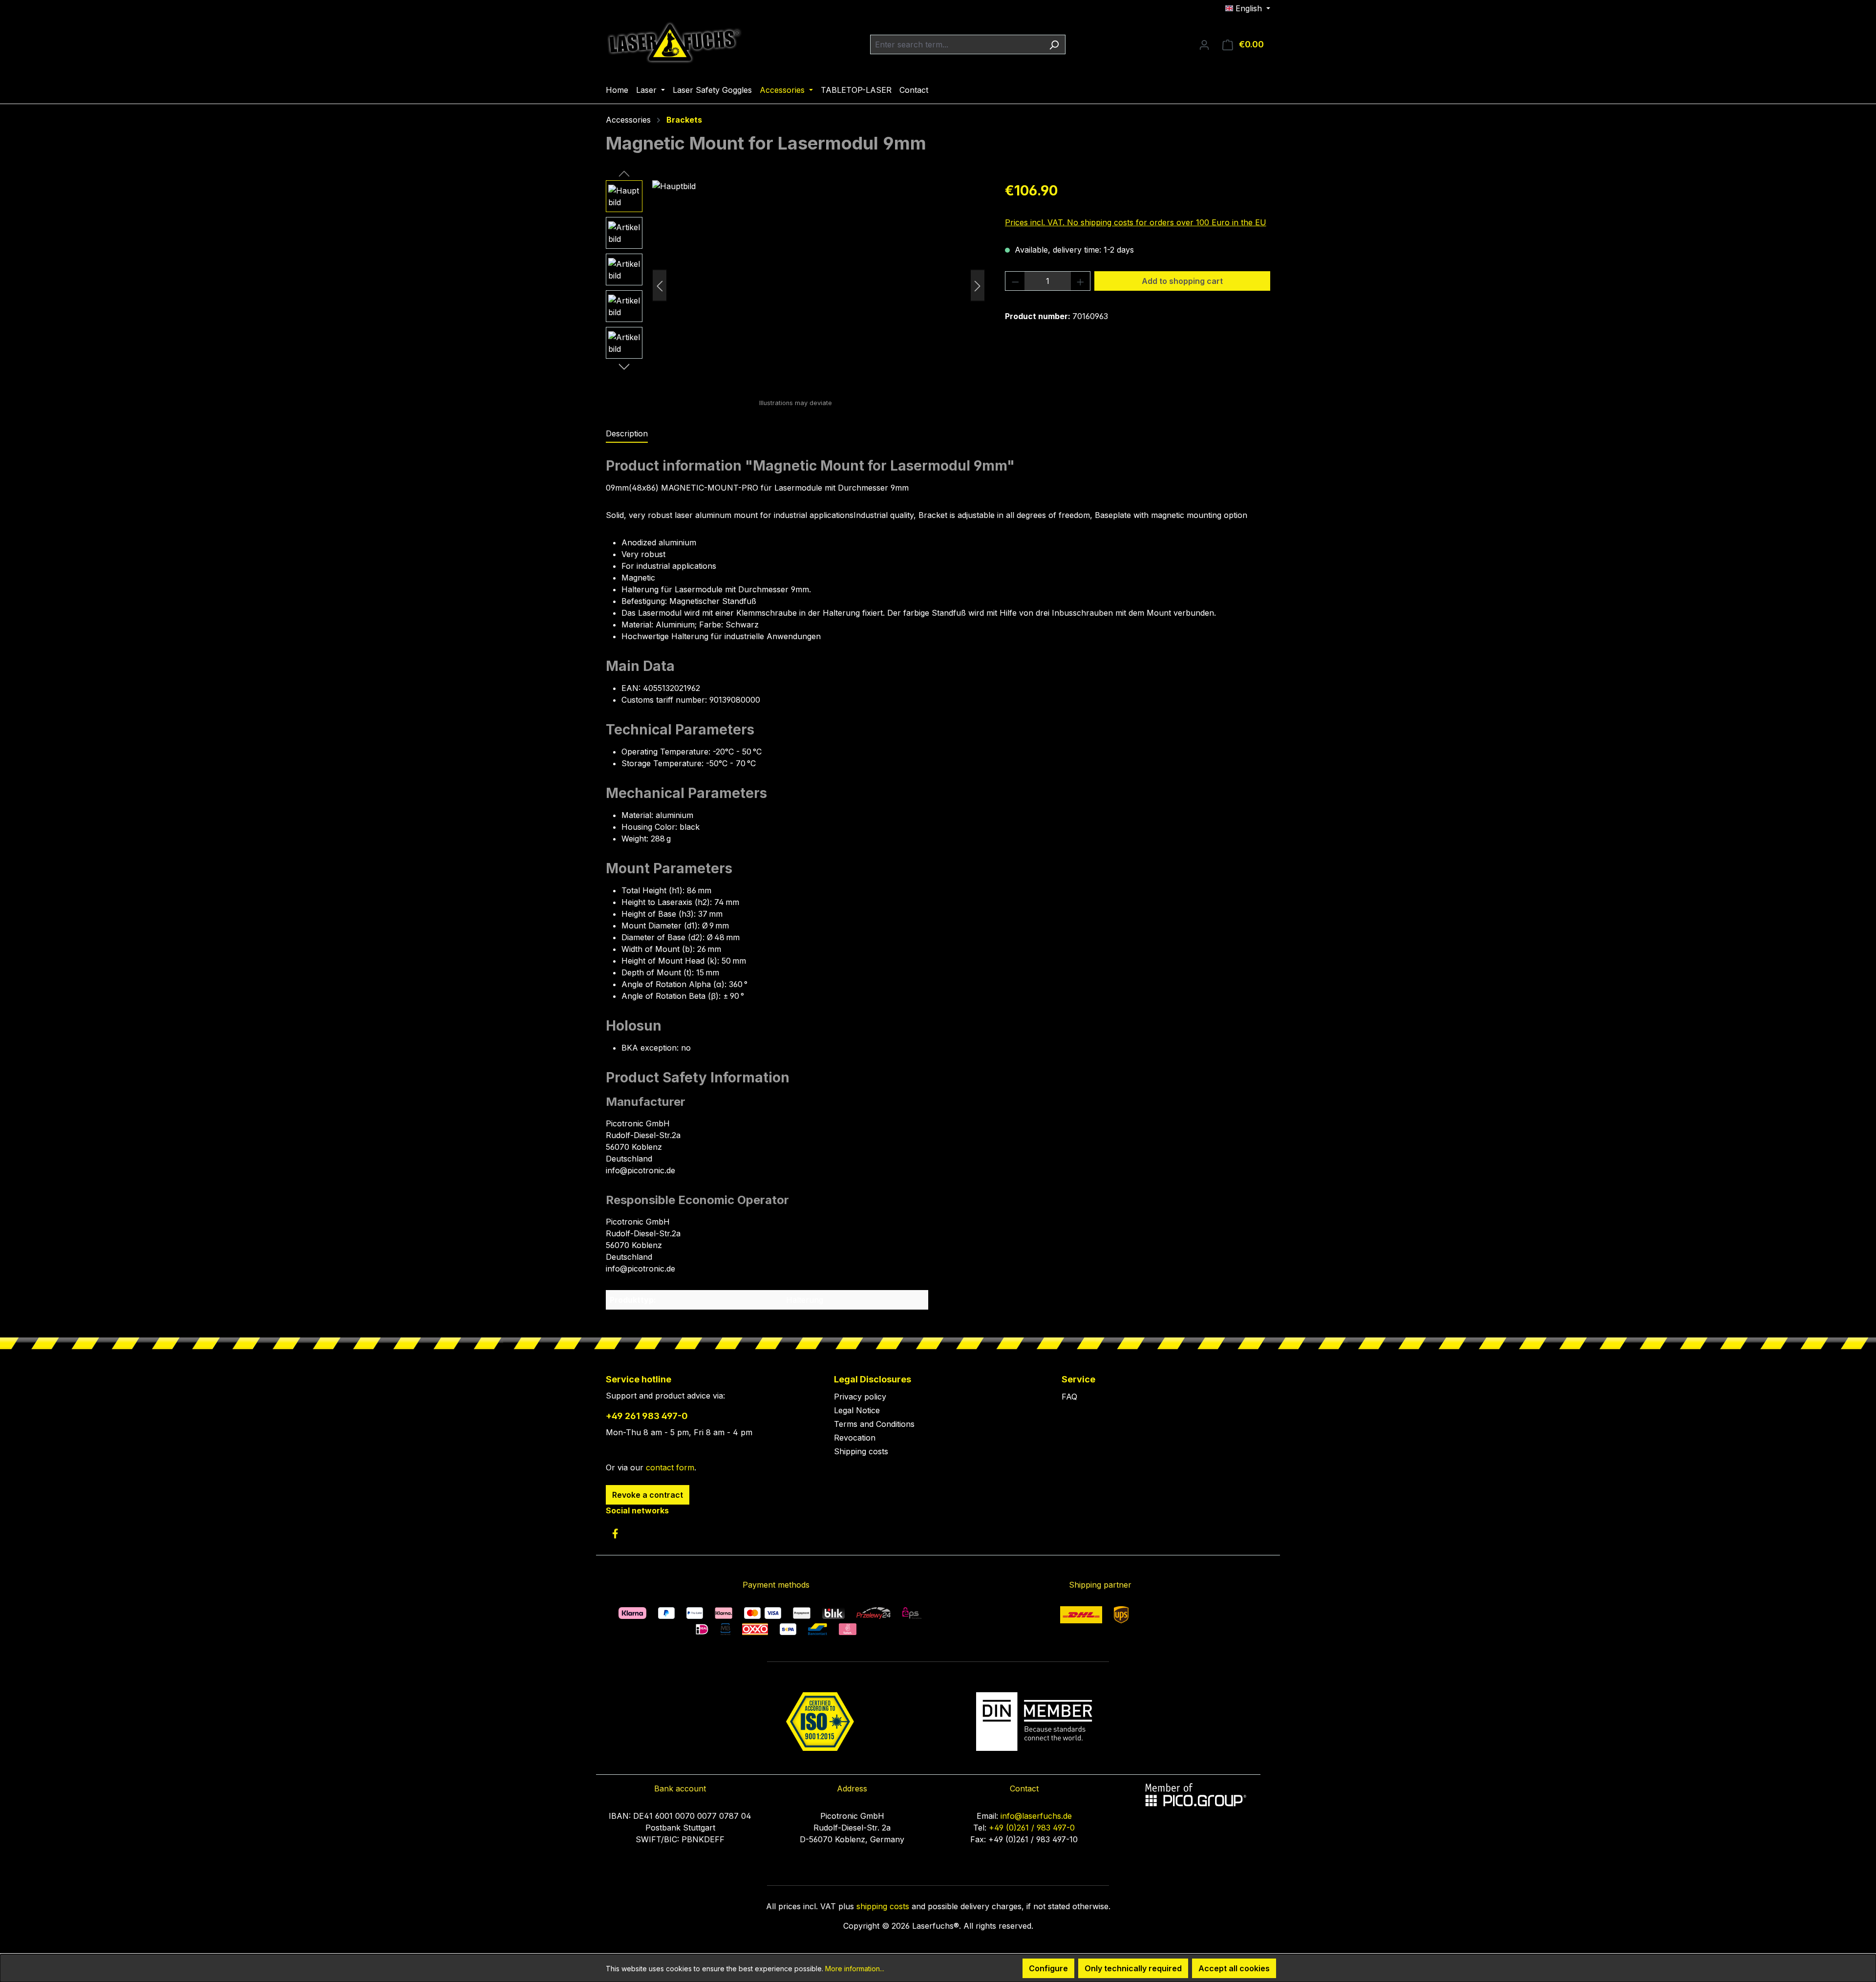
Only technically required (1133, 1968)
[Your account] (1204, 44)
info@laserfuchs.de (1036, 1816)
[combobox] (957, 44)
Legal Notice (857, 1410)
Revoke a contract (648, 1495)
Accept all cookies (1234, 1968)
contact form (670, 1467)
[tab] (627, 434)
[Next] (978, 286)
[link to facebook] (615, 1533)
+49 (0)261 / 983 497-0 (1032, 1828)
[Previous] (660, 286)
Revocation (855, 1438)
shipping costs (883, 1906)
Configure (1048, 1968)
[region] (796, 285)
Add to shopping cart (1182, 281)
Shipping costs (861, 1451)
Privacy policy (860, 1397)
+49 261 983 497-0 (647, 1416)
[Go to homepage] (674, 43)
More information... (855, 1969)
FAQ (1069, 1397)
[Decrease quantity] (1015, 281)
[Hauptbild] (819, 285)
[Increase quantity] (1081, 281)
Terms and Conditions (874, 1424)
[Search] (1054, 44)
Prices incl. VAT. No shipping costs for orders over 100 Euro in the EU (1136, 222)
